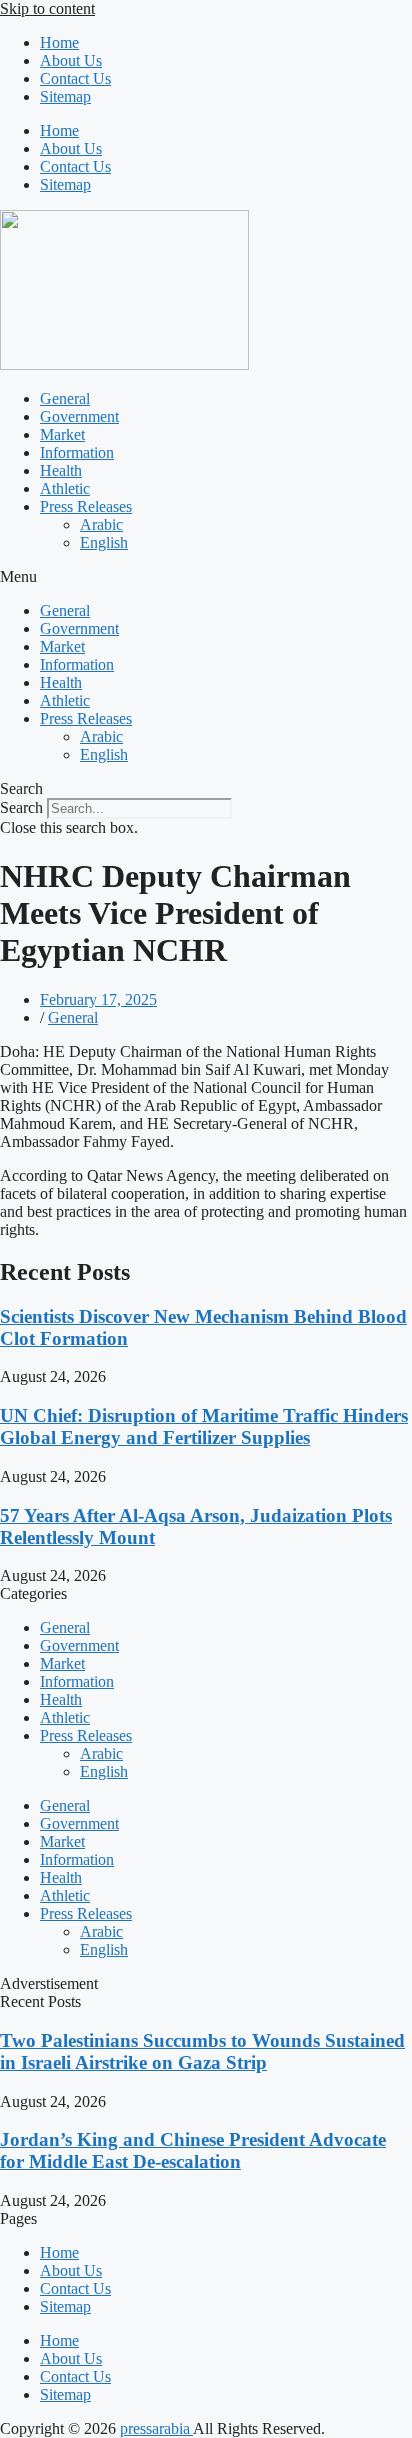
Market (62, 434)
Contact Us (75, 78)
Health (61, 470)
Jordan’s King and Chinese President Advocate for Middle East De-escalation (193, 2150)
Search (21, 807)
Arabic (101, 524)
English (104, 542)
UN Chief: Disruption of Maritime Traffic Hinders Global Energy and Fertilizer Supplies (204, 1426)
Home (59, 42)
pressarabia (156, 2428)
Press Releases (86, 506)
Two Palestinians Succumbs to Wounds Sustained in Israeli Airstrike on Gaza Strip (202, 2051)
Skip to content (47, 8)
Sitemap (65, 96)
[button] (206, 577)
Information (77, 452)
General (65, 398)
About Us (71, 60)
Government (79, 416)
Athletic (65, 488)
